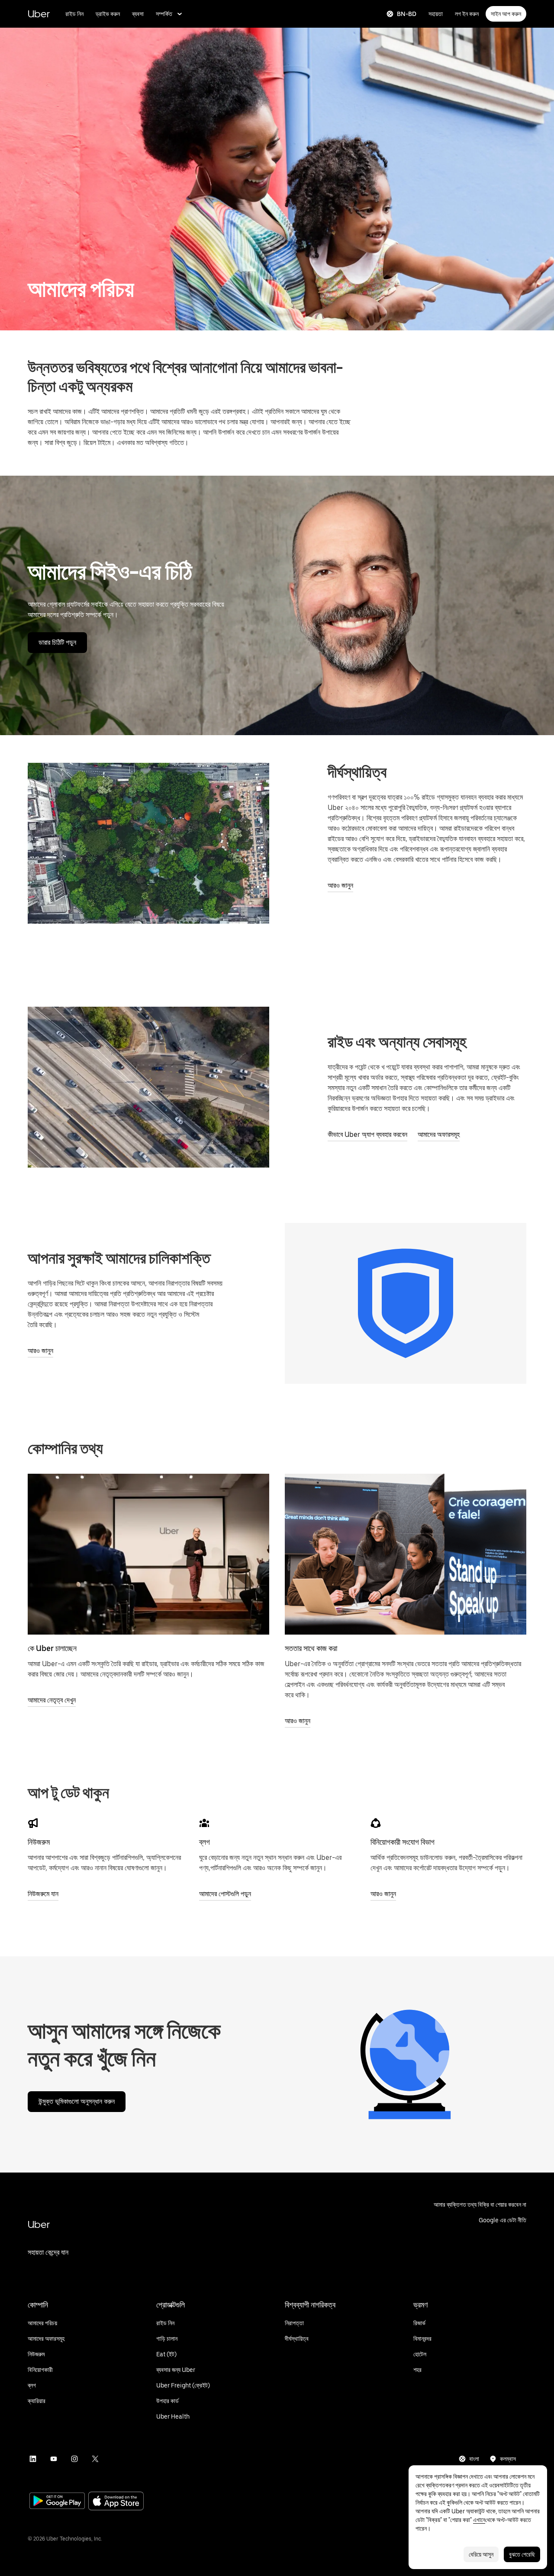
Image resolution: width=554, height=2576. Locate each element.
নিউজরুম (39, 1842)
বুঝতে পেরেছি (522, 2554)
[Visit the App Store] (116, 2502)
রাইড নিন (74, 14)
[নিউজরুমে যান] (33, 1823)
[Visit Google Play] (57, 2502)
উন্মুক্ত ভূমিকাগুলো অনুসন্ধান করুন (77, 2101)
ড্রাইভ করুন (108, 14)
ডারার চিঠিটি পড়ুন (57, 642)
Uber (39, 14)
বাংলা (474, 2459)
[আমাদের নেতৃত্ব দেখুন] (148, 1554)
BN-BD (407, 14)
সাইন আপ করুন (506, 14)
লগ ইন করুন (467, 14)
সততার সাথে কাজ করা (311, 1648)
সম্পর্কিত (164, 14)
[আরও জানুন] (406, 1554)
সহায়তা (436, 14)
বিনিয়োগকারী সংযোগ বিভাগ (403, 1842)
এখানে (479, 2520)
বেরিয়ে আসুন (481, 2554)
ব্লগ (205, 1842)
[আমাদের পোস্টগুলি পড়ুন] (204, 1823)
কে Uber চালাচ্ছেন (52, 1648)
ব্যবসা (138, 14)
